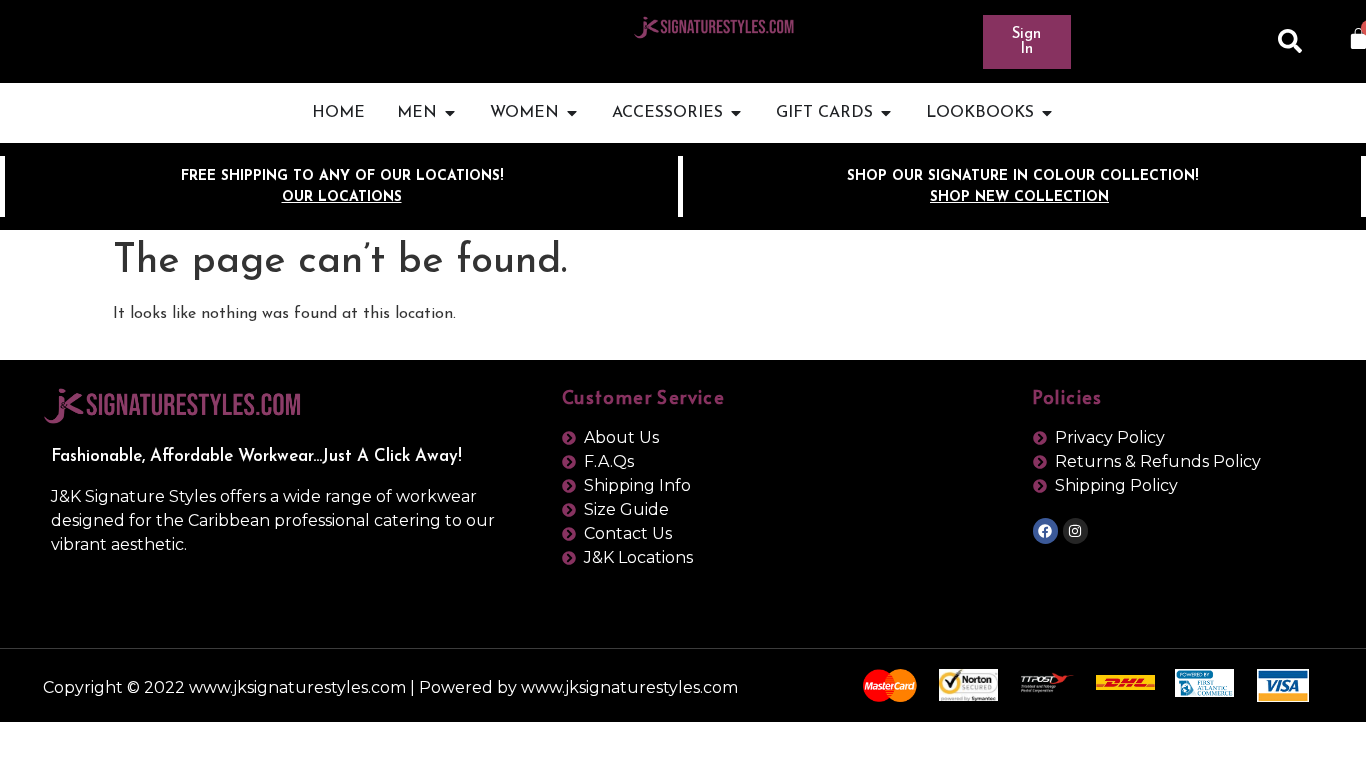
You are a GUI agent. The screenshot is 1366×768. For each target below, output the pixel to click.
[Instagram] (1075, 530)
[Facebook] (1045, 530)
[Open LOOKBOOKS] (1047, 113)
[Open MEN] (450, 113)
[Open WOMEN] (572, 113)
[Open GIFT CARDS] (886, 113)
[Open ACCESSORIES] (736, 113)
